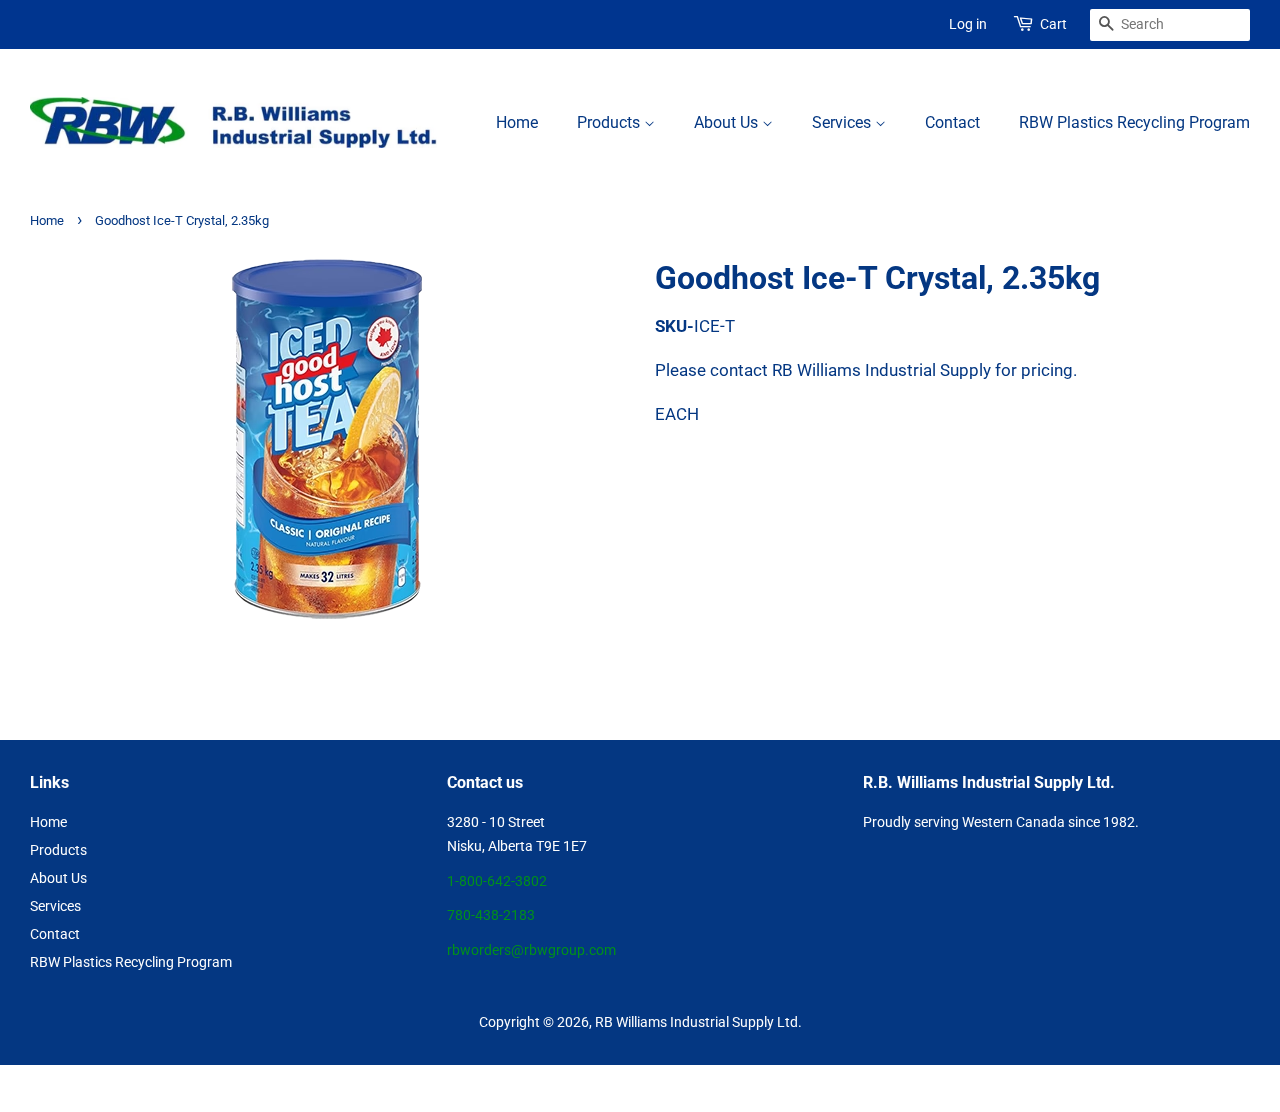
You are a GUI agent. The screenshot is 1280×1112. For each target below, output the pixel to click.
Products (610, 122)
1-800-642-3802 (497, 881)
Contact (952, 122)
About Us (728, 122)
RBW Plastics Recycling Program (1134, 122)
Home (517, 122)
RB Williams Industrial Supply (684, 1022)
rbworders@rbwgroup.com (531, 950)
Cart (1053, 24)
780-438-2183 (491, 915)
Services (843, 122)
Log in (968, 24)
